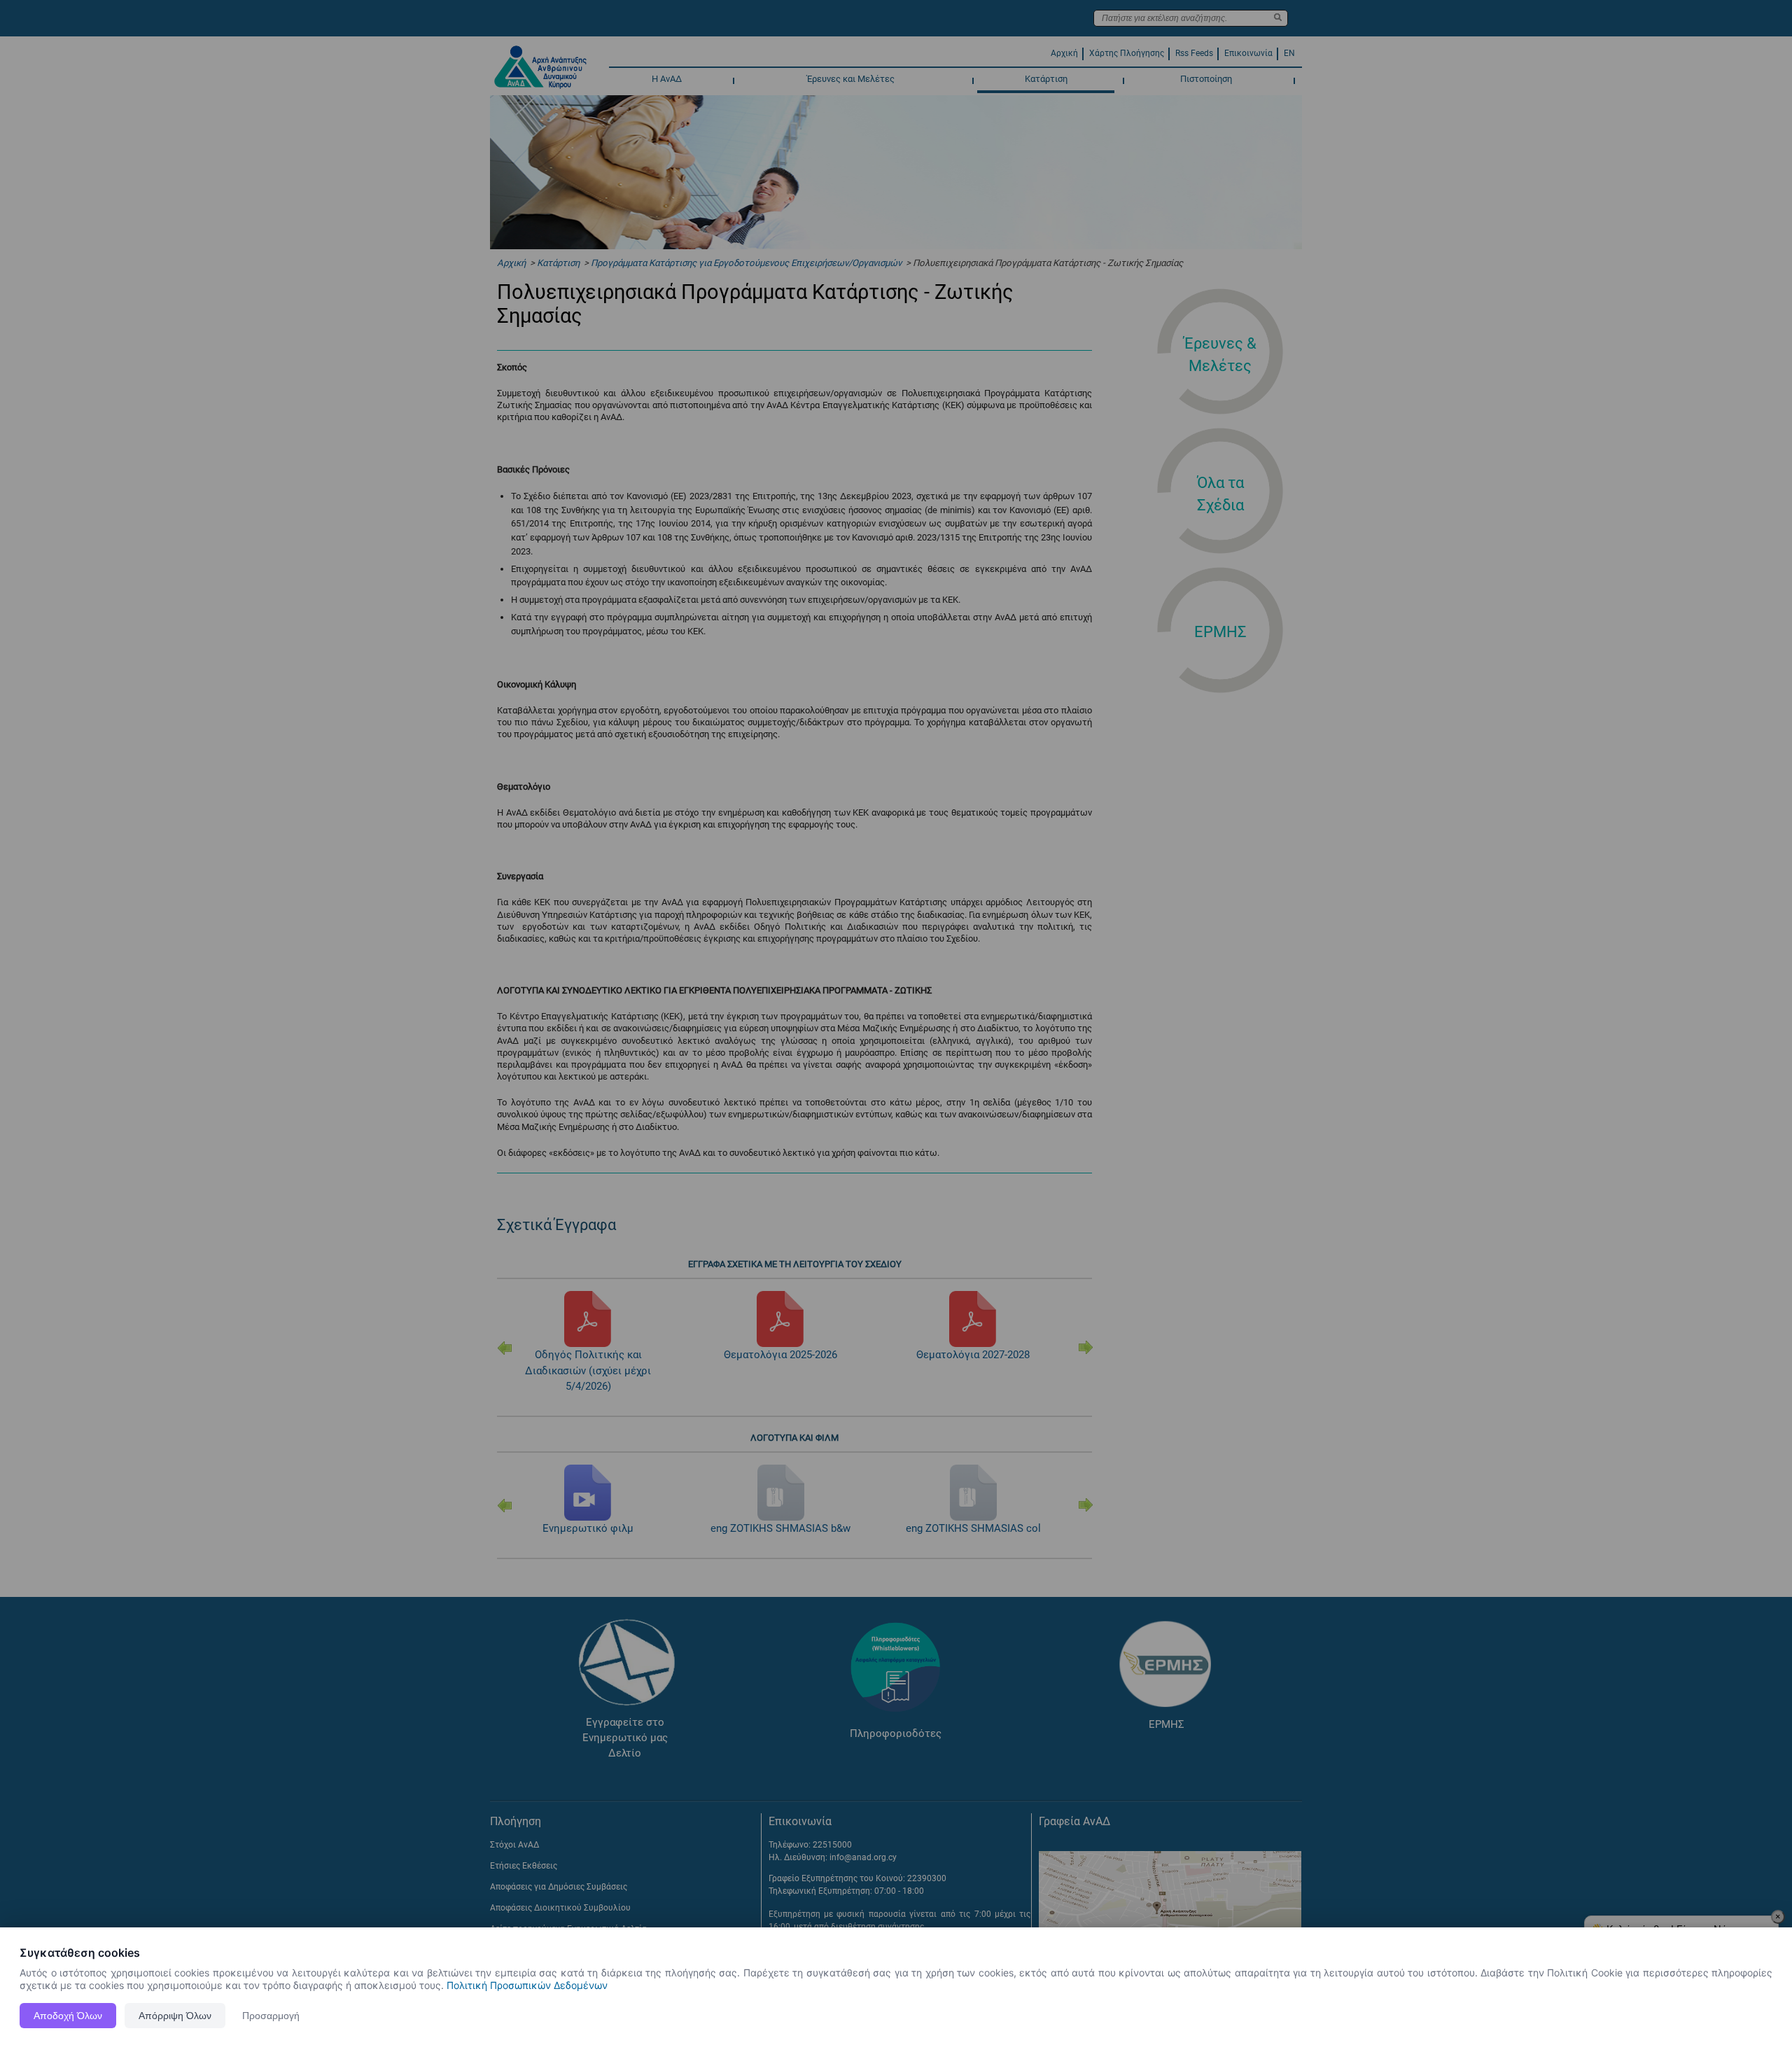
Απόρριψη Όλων (175, 2016)
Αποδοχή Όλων (68, 2016)
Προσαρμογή (271, 2016)
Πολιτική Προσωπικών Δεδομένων (527, 1985)
